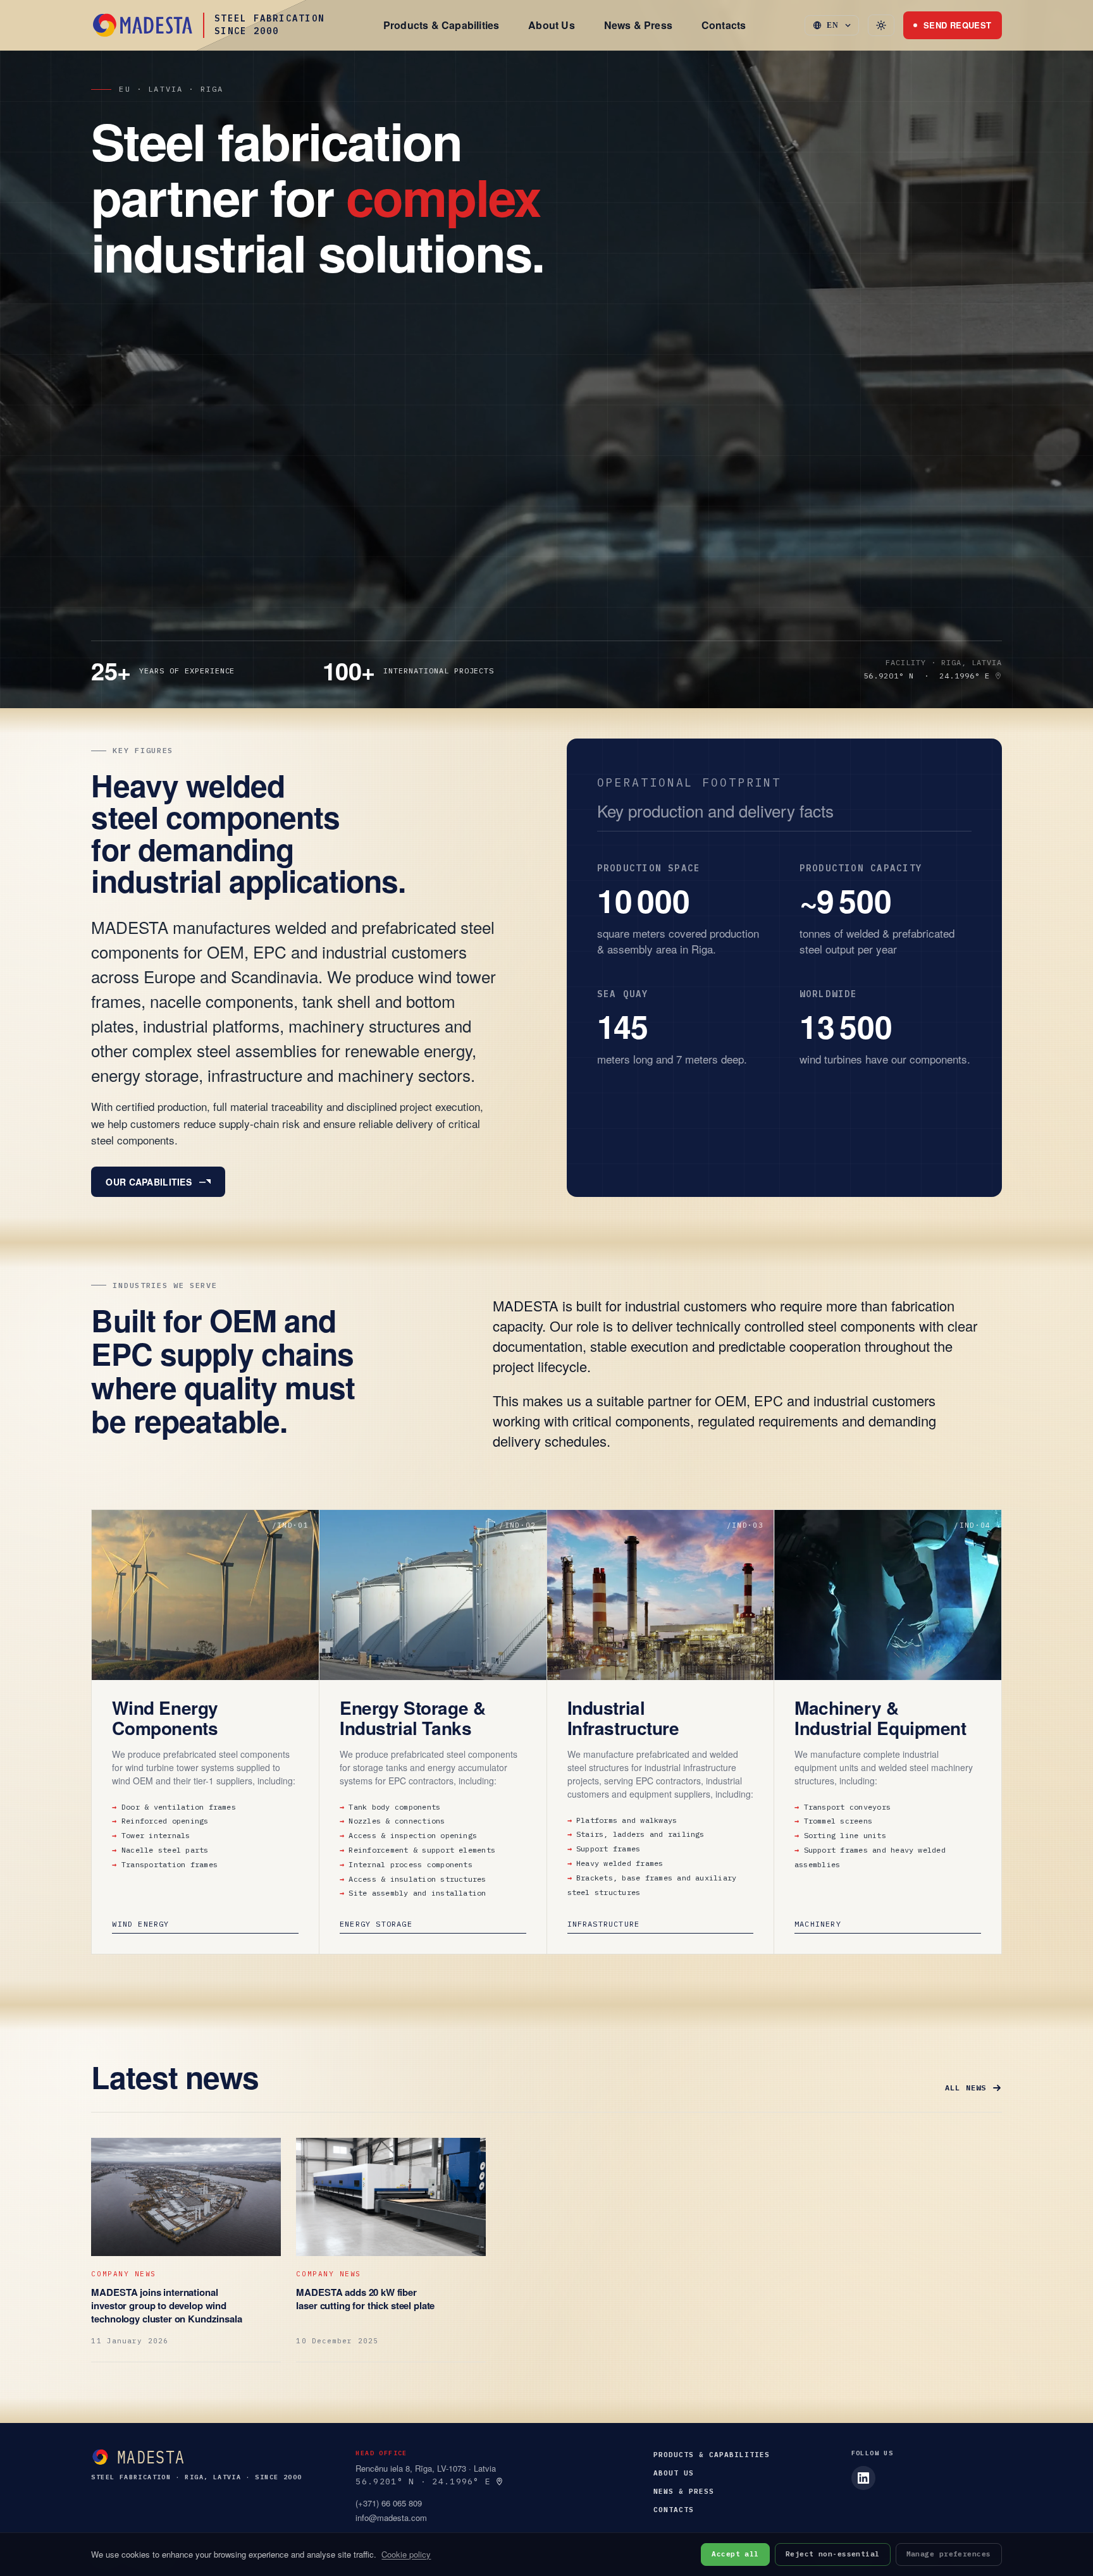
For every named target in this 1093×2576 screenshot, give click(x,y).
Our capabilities (148, 1182)
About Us (552, 25)
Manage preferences (949, 2554)
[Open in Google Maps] (998, 676)
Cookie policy (406, 2554)
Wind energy (140, 1924)
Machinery (818, 1924)
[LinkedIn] (863, 2478)
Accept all (735, 2554)
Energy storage (376, 1924)
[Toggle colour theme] (881, 25)
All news (966, 2088)
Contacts (724, 25)
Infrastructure (604, 1924)
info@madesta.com (391, 2518)
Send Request (958, 25)
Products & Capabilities (442, 25)
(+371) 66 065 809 (389, 2503)
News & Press (638, 25)
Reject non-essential (833, 2554)
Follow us (873, 2453)
